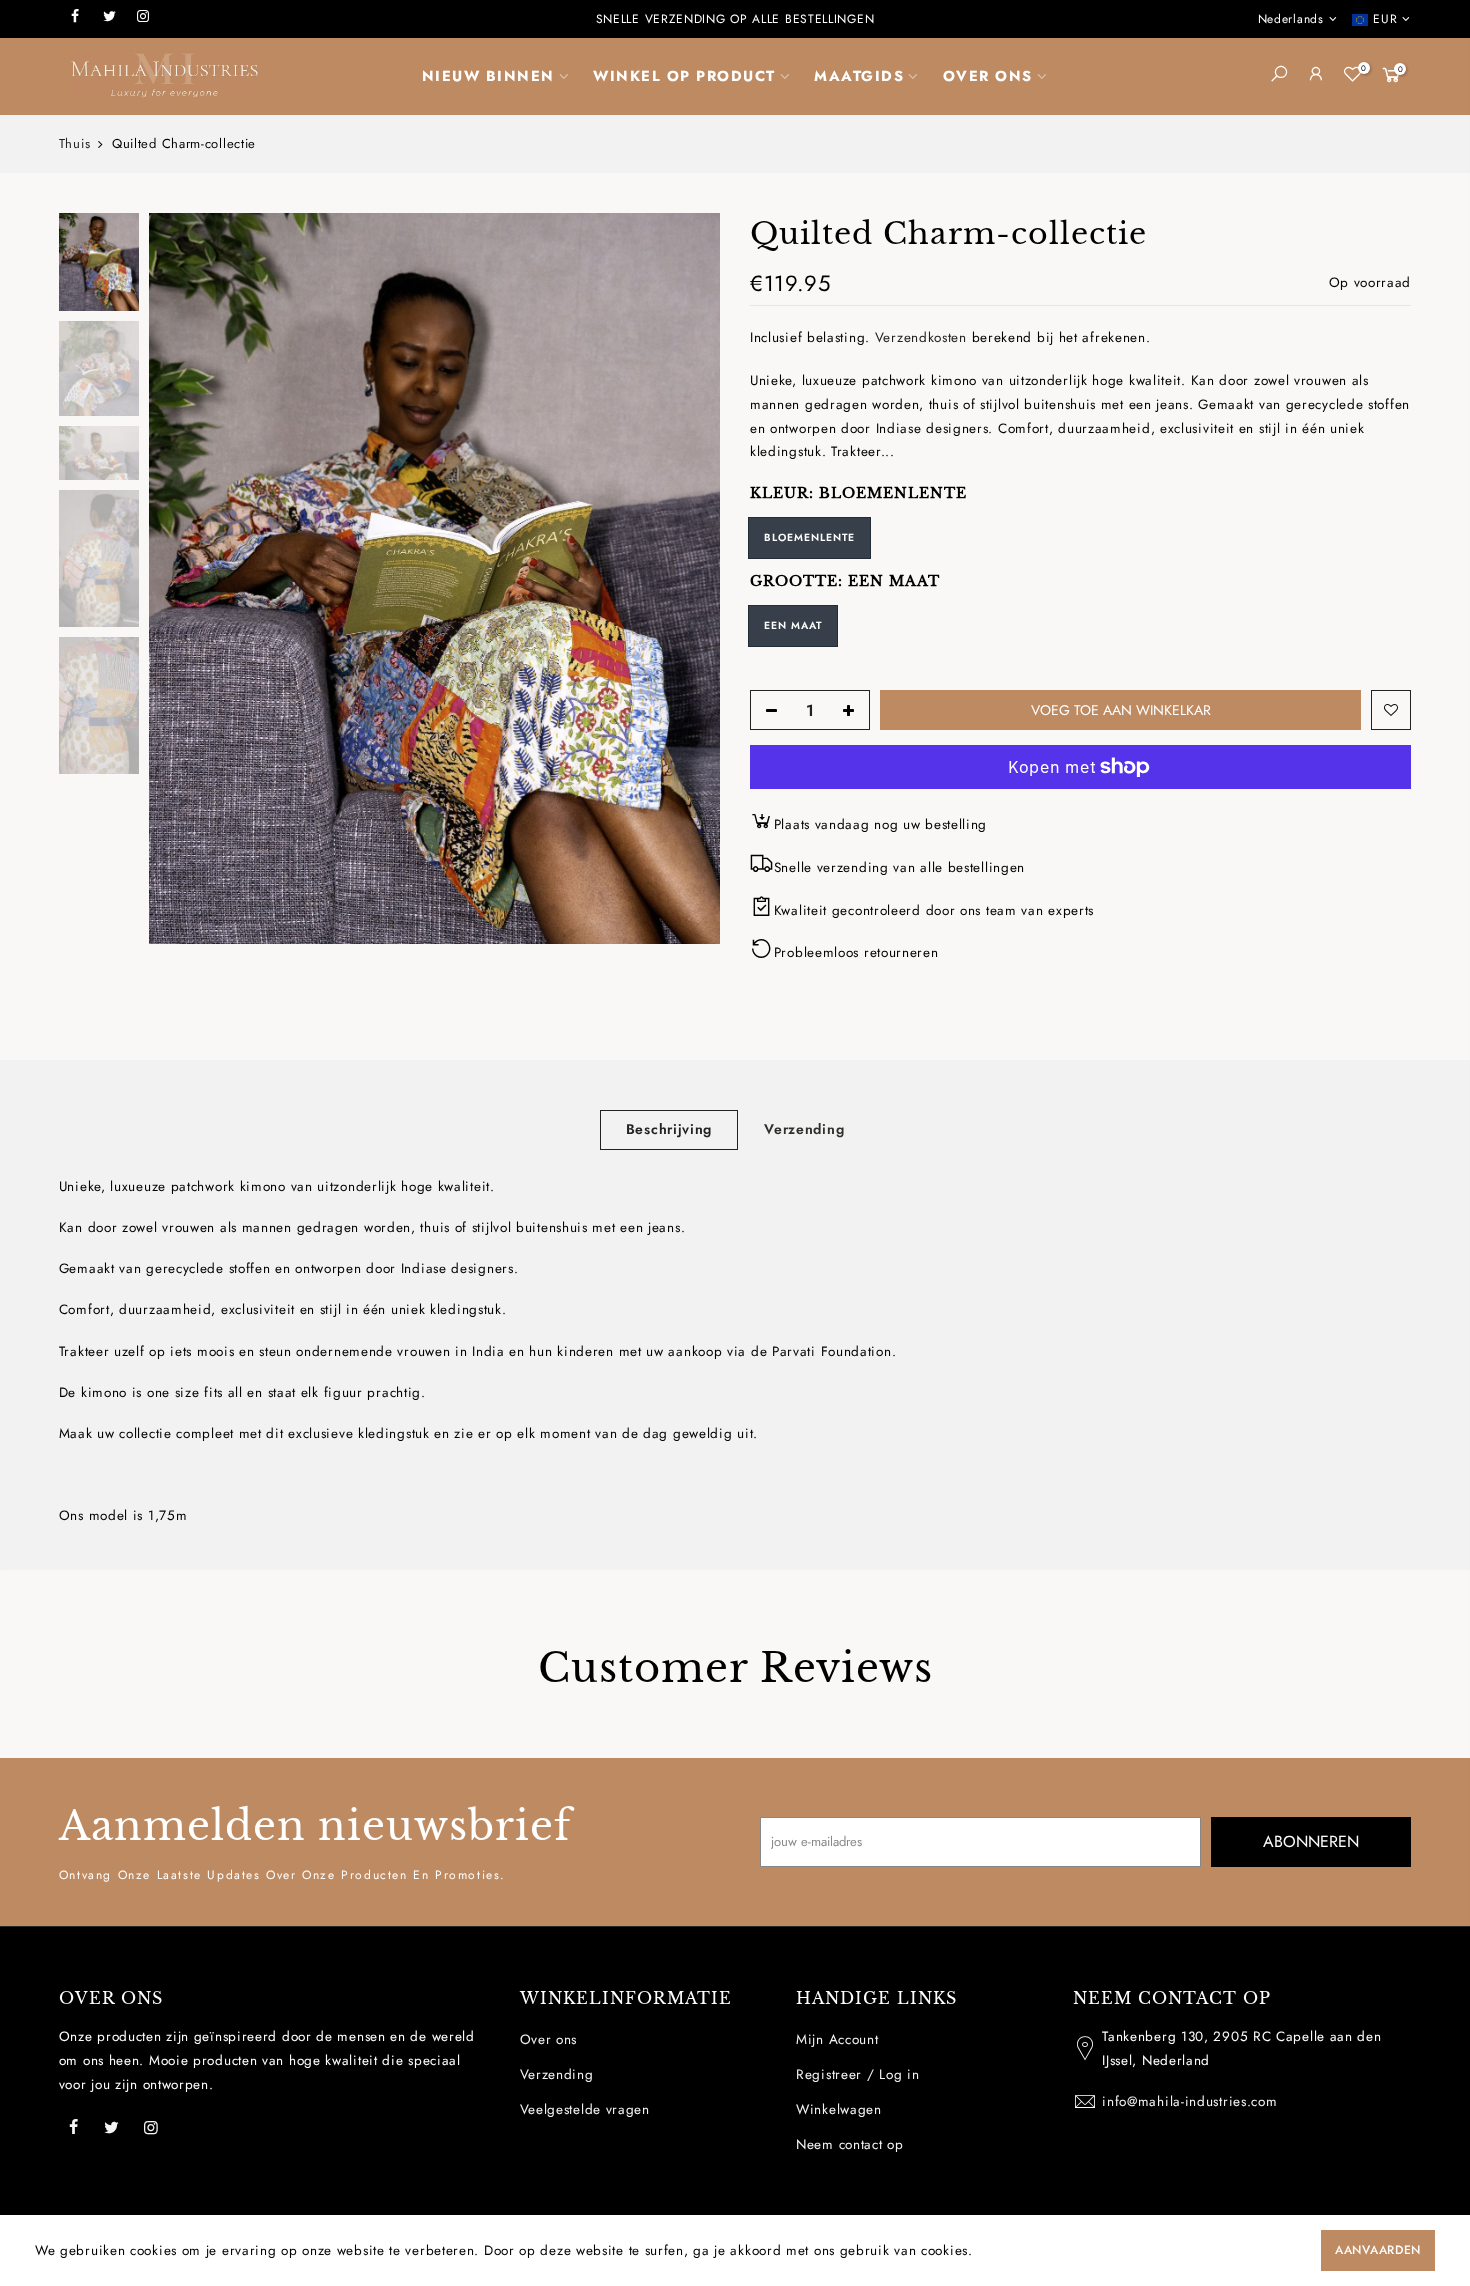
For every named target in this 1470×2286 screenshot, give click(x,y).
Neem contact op (850, 2144)
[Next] (685, 579)
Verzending (804, 1129)
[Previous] (184, 579)
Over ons (549, 2039)
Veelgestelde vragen (585, 2109)
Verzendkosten (921, 337)
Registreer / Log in (857, 2074)
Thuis (75, 144)
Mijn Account (837, 2039)
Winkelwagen (839, 2109)
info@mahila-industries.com (1189, 2101)
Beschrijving (669, 1129)
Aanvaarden (1378, 2250)
